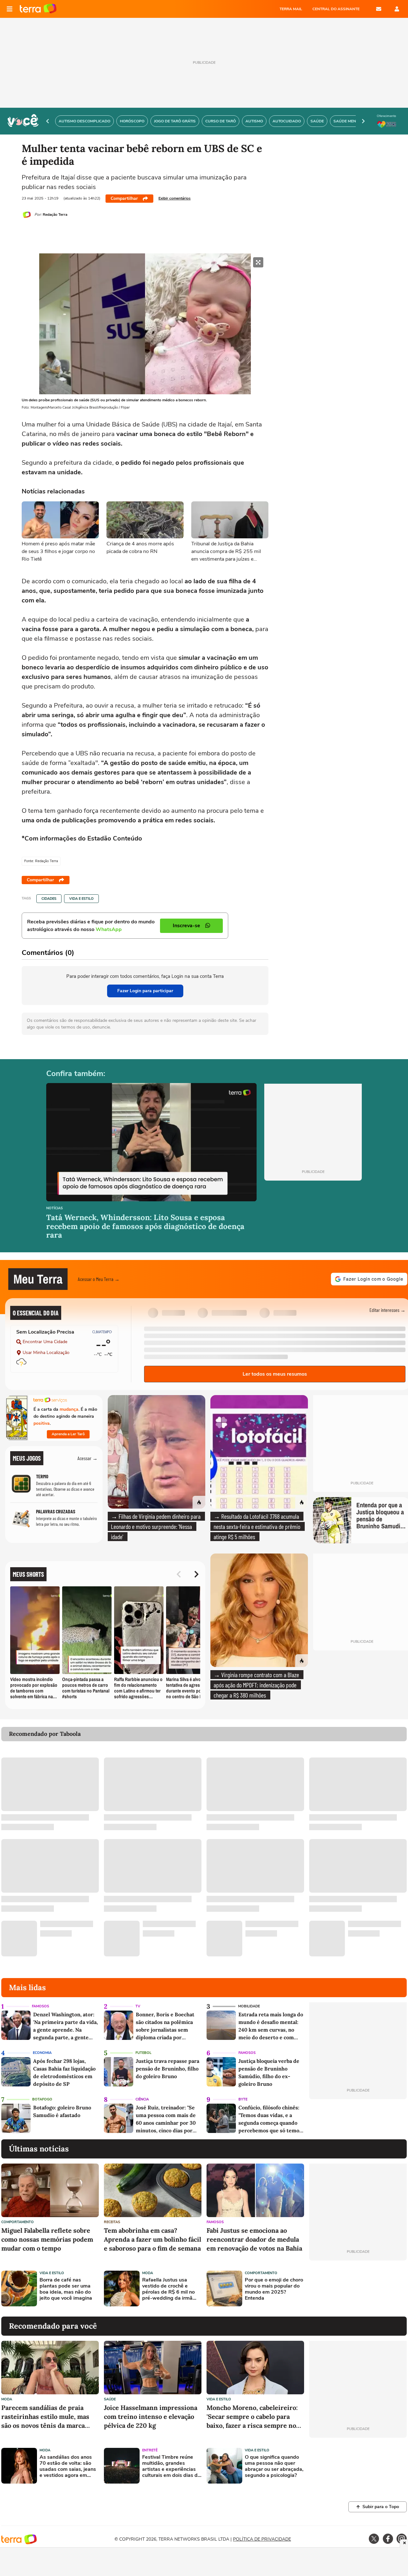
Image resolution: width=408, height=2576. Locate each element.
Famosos (40, 2006)
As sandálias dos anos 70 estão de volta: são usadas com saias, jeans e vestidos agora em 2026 (68, 2467)
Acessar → (87, 1458)
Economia (42, 2053)
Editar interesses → (387, 1310)
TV (138, 2006)
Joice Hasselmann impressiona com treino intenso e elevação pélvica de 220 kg (151, 2416)
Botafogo (42, 2099)
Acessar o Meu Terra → (99, 1279)
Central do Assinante (336, 9)
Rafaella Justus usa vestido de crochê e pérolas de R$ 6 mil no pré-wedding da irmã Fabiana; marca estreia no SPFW (169, 2289)
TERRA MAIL (291, 9)
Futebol (143, 2053)
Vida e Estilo (81, 899)
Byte (243, 2099)
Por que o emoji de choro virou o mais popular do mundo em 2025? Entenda (274, 2289)
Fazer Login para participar (145, 991)
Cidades (49, 899)
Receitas (112, 2222)
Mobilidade (249, 2006)
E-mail (379, 9)
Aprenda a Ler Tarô (68, 1434)
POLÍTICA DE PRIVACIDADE (262, 2539)
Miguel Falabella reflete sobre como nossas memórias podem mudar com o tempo (47, 2239)
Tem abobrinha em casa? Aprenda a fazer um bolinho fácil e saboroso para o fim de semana (153, 2239)
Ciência (142, 2099)
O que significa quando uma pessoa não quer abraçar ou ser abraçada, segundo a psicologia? (274, 2467)
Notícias (55, 1208)
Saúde (110, 2399)
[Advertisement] (358, 2289)
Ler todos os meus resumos (275, 1374)
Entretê (150, 2450)
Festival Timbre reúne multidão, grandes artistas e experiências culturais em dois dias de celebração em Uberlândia (171, 2467)
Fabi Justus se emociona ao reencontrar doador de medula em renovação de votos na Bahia (254, 2239)
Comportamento (18, 2222)
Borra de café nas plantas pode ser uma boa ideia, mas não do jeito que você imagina (66, 2289)
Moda (148, 2273)
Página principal (38, 9)
